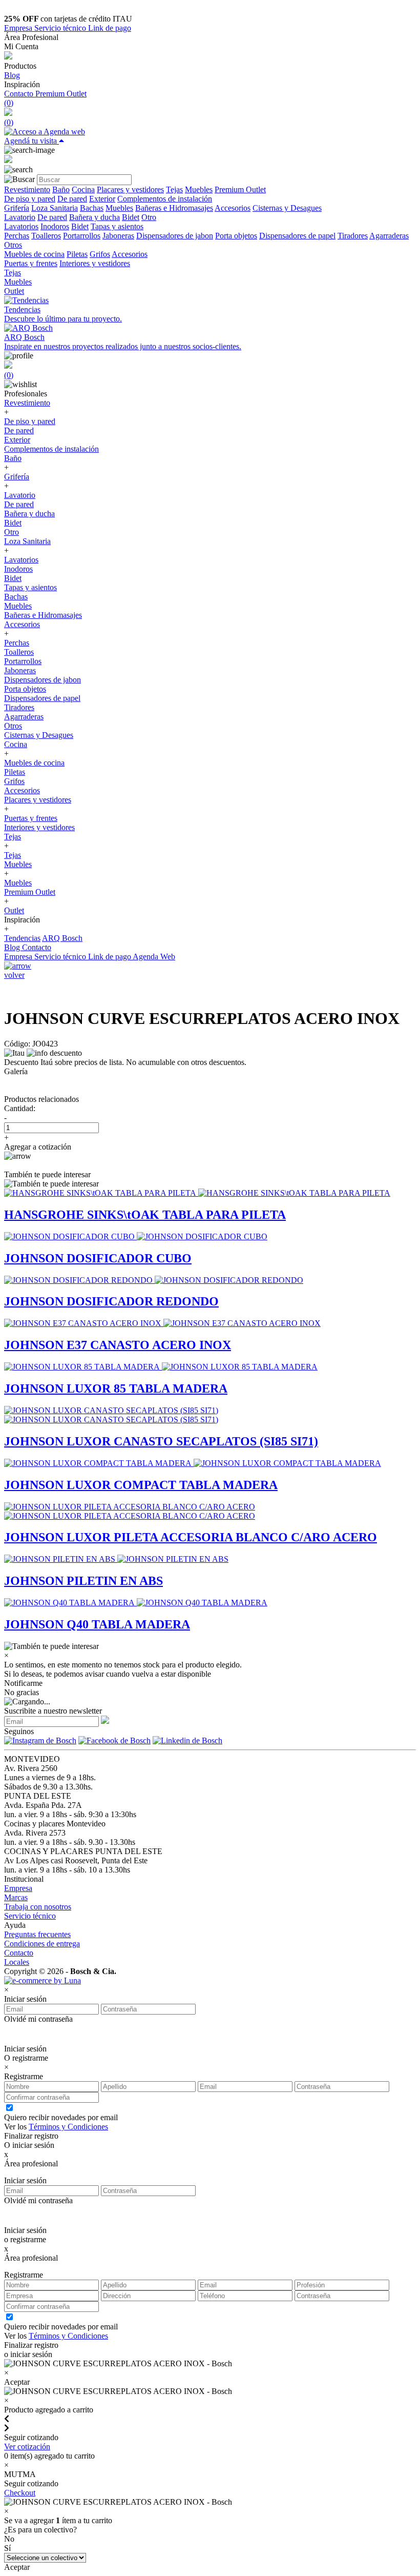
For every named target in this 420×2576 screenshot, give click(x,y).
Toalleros (46, 236)
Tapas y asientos (117, 226)
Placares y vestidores (130, 189)
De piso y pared (30, 199)
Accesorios (233, 208)
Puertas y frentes (31, 263)
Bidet (131, 217)
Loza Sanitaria (55, 208)
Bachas (92, 208)
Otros (13, 245)
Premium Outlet (61, 94)
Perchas (17, 236)
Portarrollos (82, 236)
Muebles (199, 189)
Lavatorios (21, 226)
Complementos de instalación (165, 199)
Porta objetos (236, 236)
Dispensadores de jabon (175, 236)
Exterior (102, 199)
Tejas (174, 189)
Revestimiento (27, 189)
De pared (72, 199)
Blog (12, 75)
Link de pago (110, 28)
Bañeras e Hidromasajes (174, 208)
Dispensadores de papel (297, 236)
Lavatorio (20, 217)
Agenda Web (154, 957)
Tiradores (353, 236)
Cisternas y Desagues (287, 208)
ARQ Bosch (62, 938)
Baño (61, 189)
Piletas (77, 254)
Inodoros (55, 226)
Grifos (100, 254)
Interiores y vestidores (95, 263)
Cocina (83, 189)
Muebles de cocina (34, 254)
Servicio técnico (61, 28)
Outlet (14, 291)
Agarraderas (389, 236)
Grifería (17, 208)
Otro (149, 217)
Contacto (20, 94)
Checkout (20, 2493)
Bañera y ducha (94, 217)
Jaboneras (118, 236)
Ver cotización (27, 2447)
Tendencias (22, 938)
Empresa (19, 28)
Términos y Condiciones (68, 2127)
